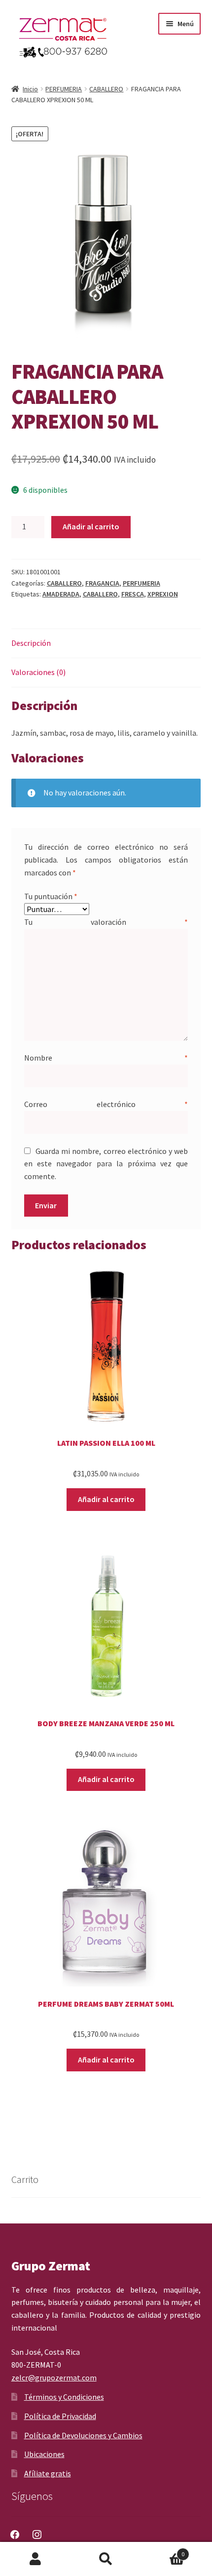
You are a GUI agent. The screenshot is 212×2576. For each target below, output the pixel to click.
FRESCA (133, 594)
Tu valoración (106, 922)
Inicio (30, 89)
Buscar (106, 2559)
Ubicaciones (44, 2454)
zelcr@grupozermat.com (54, 2378)
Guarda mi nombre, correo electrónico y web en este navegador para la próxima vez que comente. (106, 1164)
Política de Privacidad (60, 2416)
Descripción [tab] (31, 643)
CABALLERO (106, 89)
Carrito (163, 2551)
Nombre (106, 1058)
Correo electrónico (106, 1104)
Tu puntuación (51, 896)
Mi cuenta (35, 2559)
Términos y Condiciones (64, 2397)
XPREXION (163, 594)
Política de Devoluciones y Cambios (83, 2435)
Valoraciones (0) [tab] (38, 672)
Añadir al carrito (91, 526)
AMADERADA (61, 594)
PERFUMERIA (64, 89)
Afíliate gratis (48, 2473)
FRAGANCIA (102, 583)
